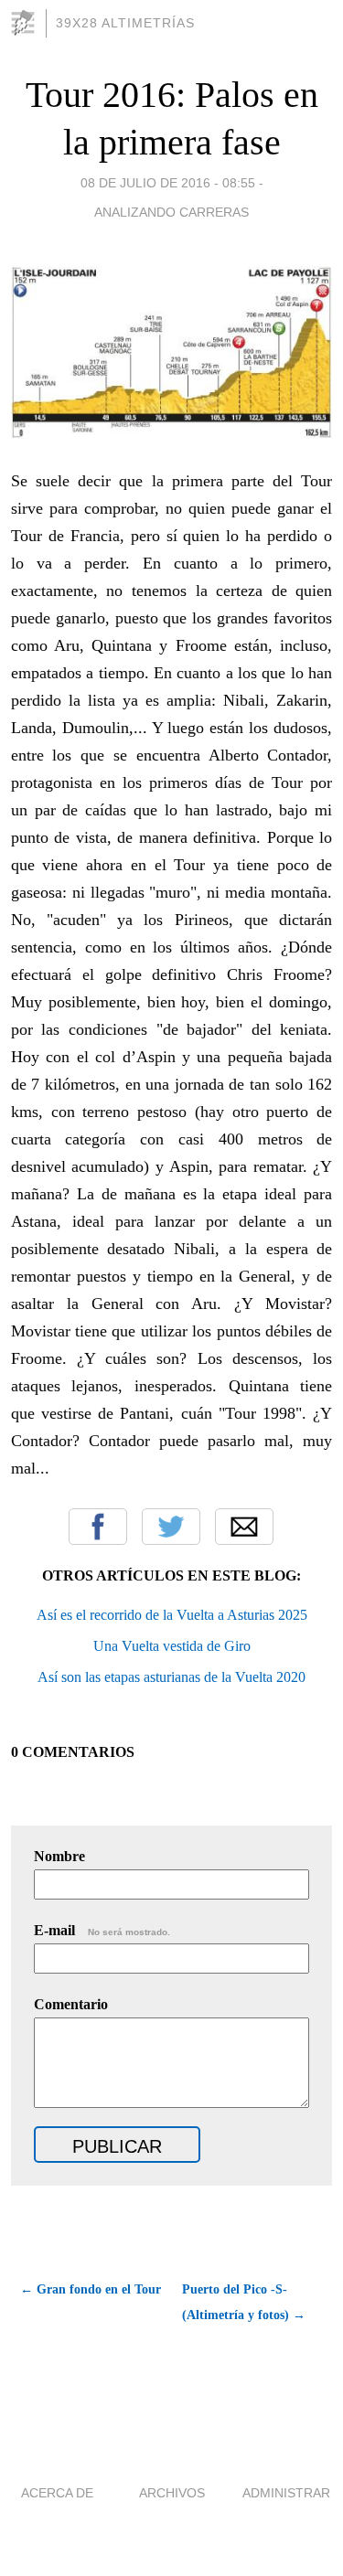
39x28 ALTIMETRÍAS (125, 23)
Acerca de (57, 2493)
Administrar (286, 2493)
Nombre (59, 1856)
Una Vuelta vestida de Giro (172, 1646)
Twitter (171, 1527)
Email (244, 1527)
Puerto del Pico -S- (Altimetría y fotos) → (244, 2302)
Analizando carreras (171, 212)
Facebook (98, 1527)
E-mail (102, 1930)
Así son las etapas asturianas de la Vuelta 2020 (171, 1677)
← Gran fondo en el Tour (91, 2289)
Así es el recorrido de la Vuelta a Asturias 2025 (172, 1615)
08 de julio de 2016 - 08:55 (168, 183)
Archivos (172, 2493)
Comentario (71, 2004)
